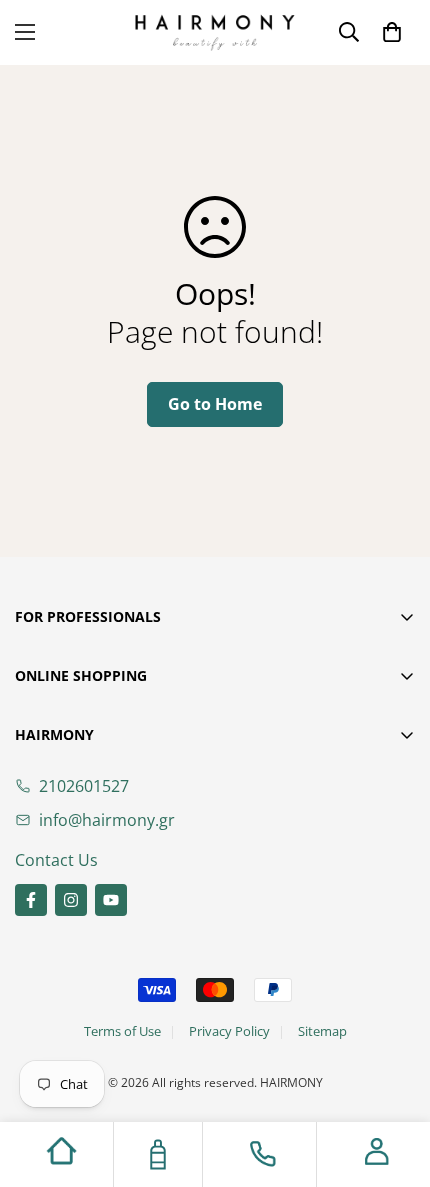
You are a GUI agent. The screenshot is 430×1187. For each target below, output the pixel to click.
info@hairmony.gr (107, 820)
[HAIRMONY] (215, 32)
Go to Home (215, 404)
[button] (392, 32)
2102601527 (84, 786)
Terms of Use (122, 1031)
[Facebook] (31, 900)
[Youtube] (111, 900)
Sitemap (322, 1031)
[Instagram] (71, 900)
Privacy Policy (229, 1031)
